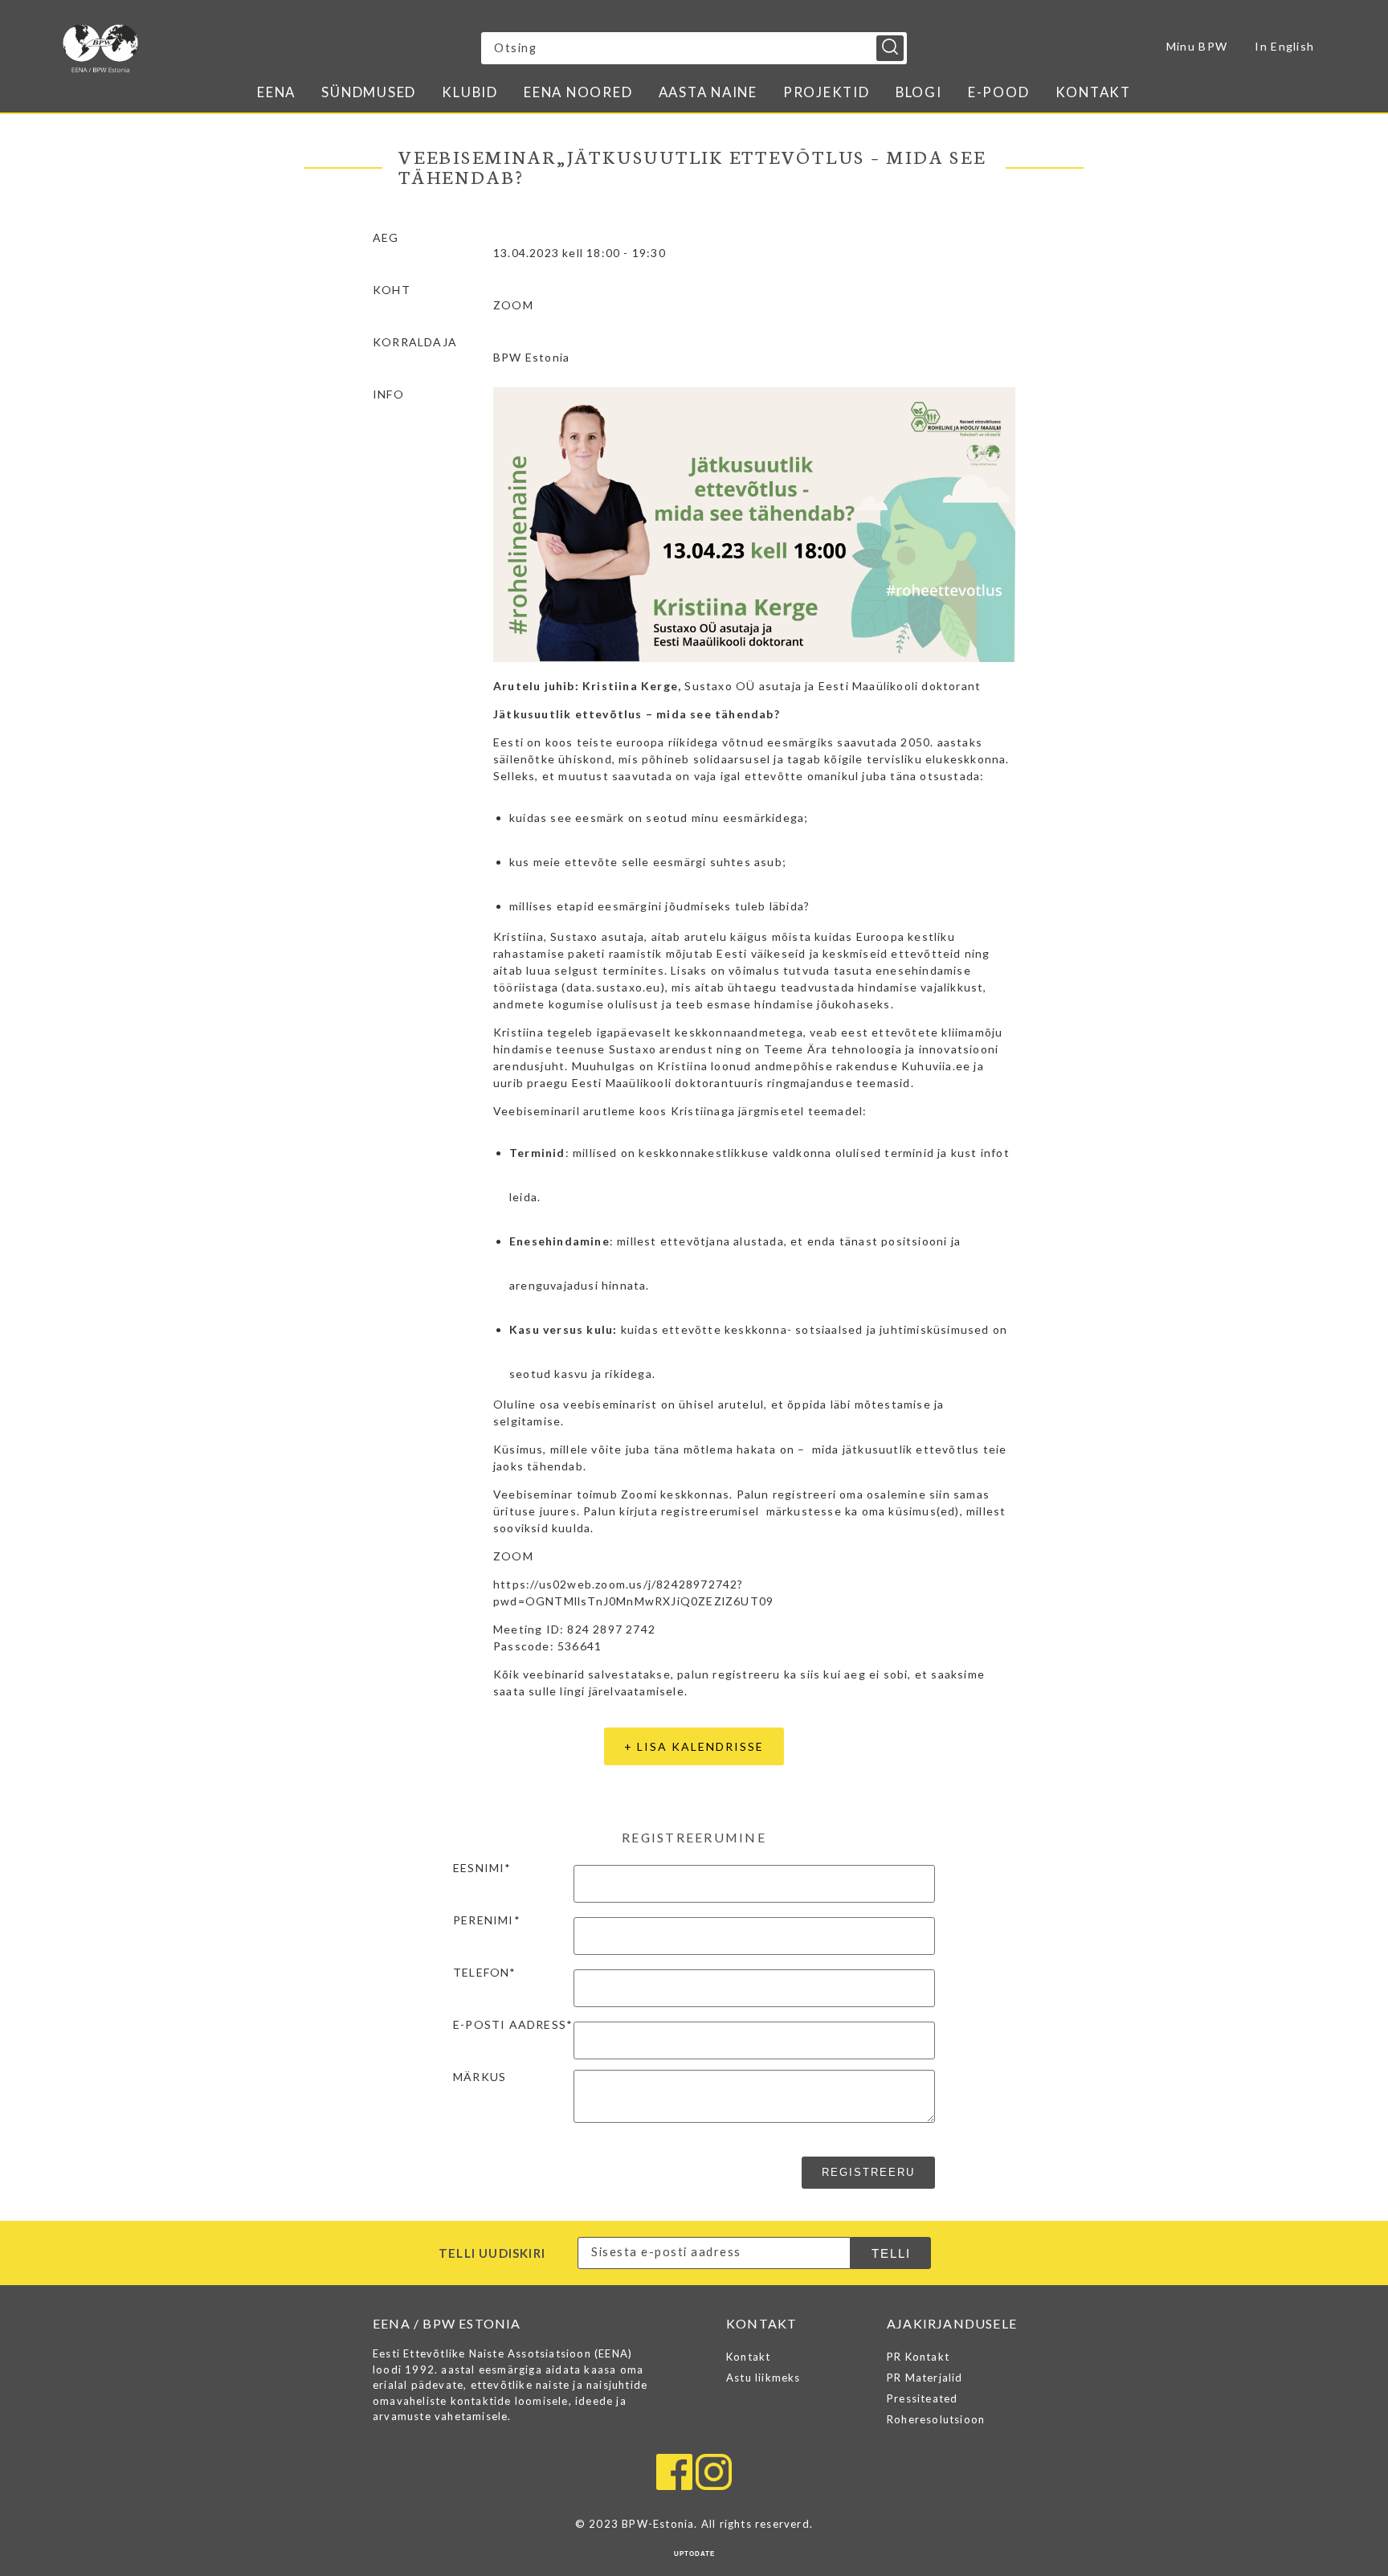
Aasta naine (708, 92)
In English (1284, 46)
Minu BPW (1197, 46)
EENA (276, 92)
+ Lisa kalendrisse (694, 1746)
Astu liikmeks (763, 2378)
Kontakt (1093, 92)
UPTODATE (694, 2554)
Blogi (919, 92)
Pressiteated (922, 2398)
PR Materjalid (925, 2378)
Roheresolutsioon (936, 2419)
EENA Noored (578, 92)
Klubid (470, 92)
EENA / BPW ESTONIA (203, 48)
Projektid (827, 92)
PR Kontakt (918, 2357)
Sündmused (369, 92)
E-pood (999, 92)
